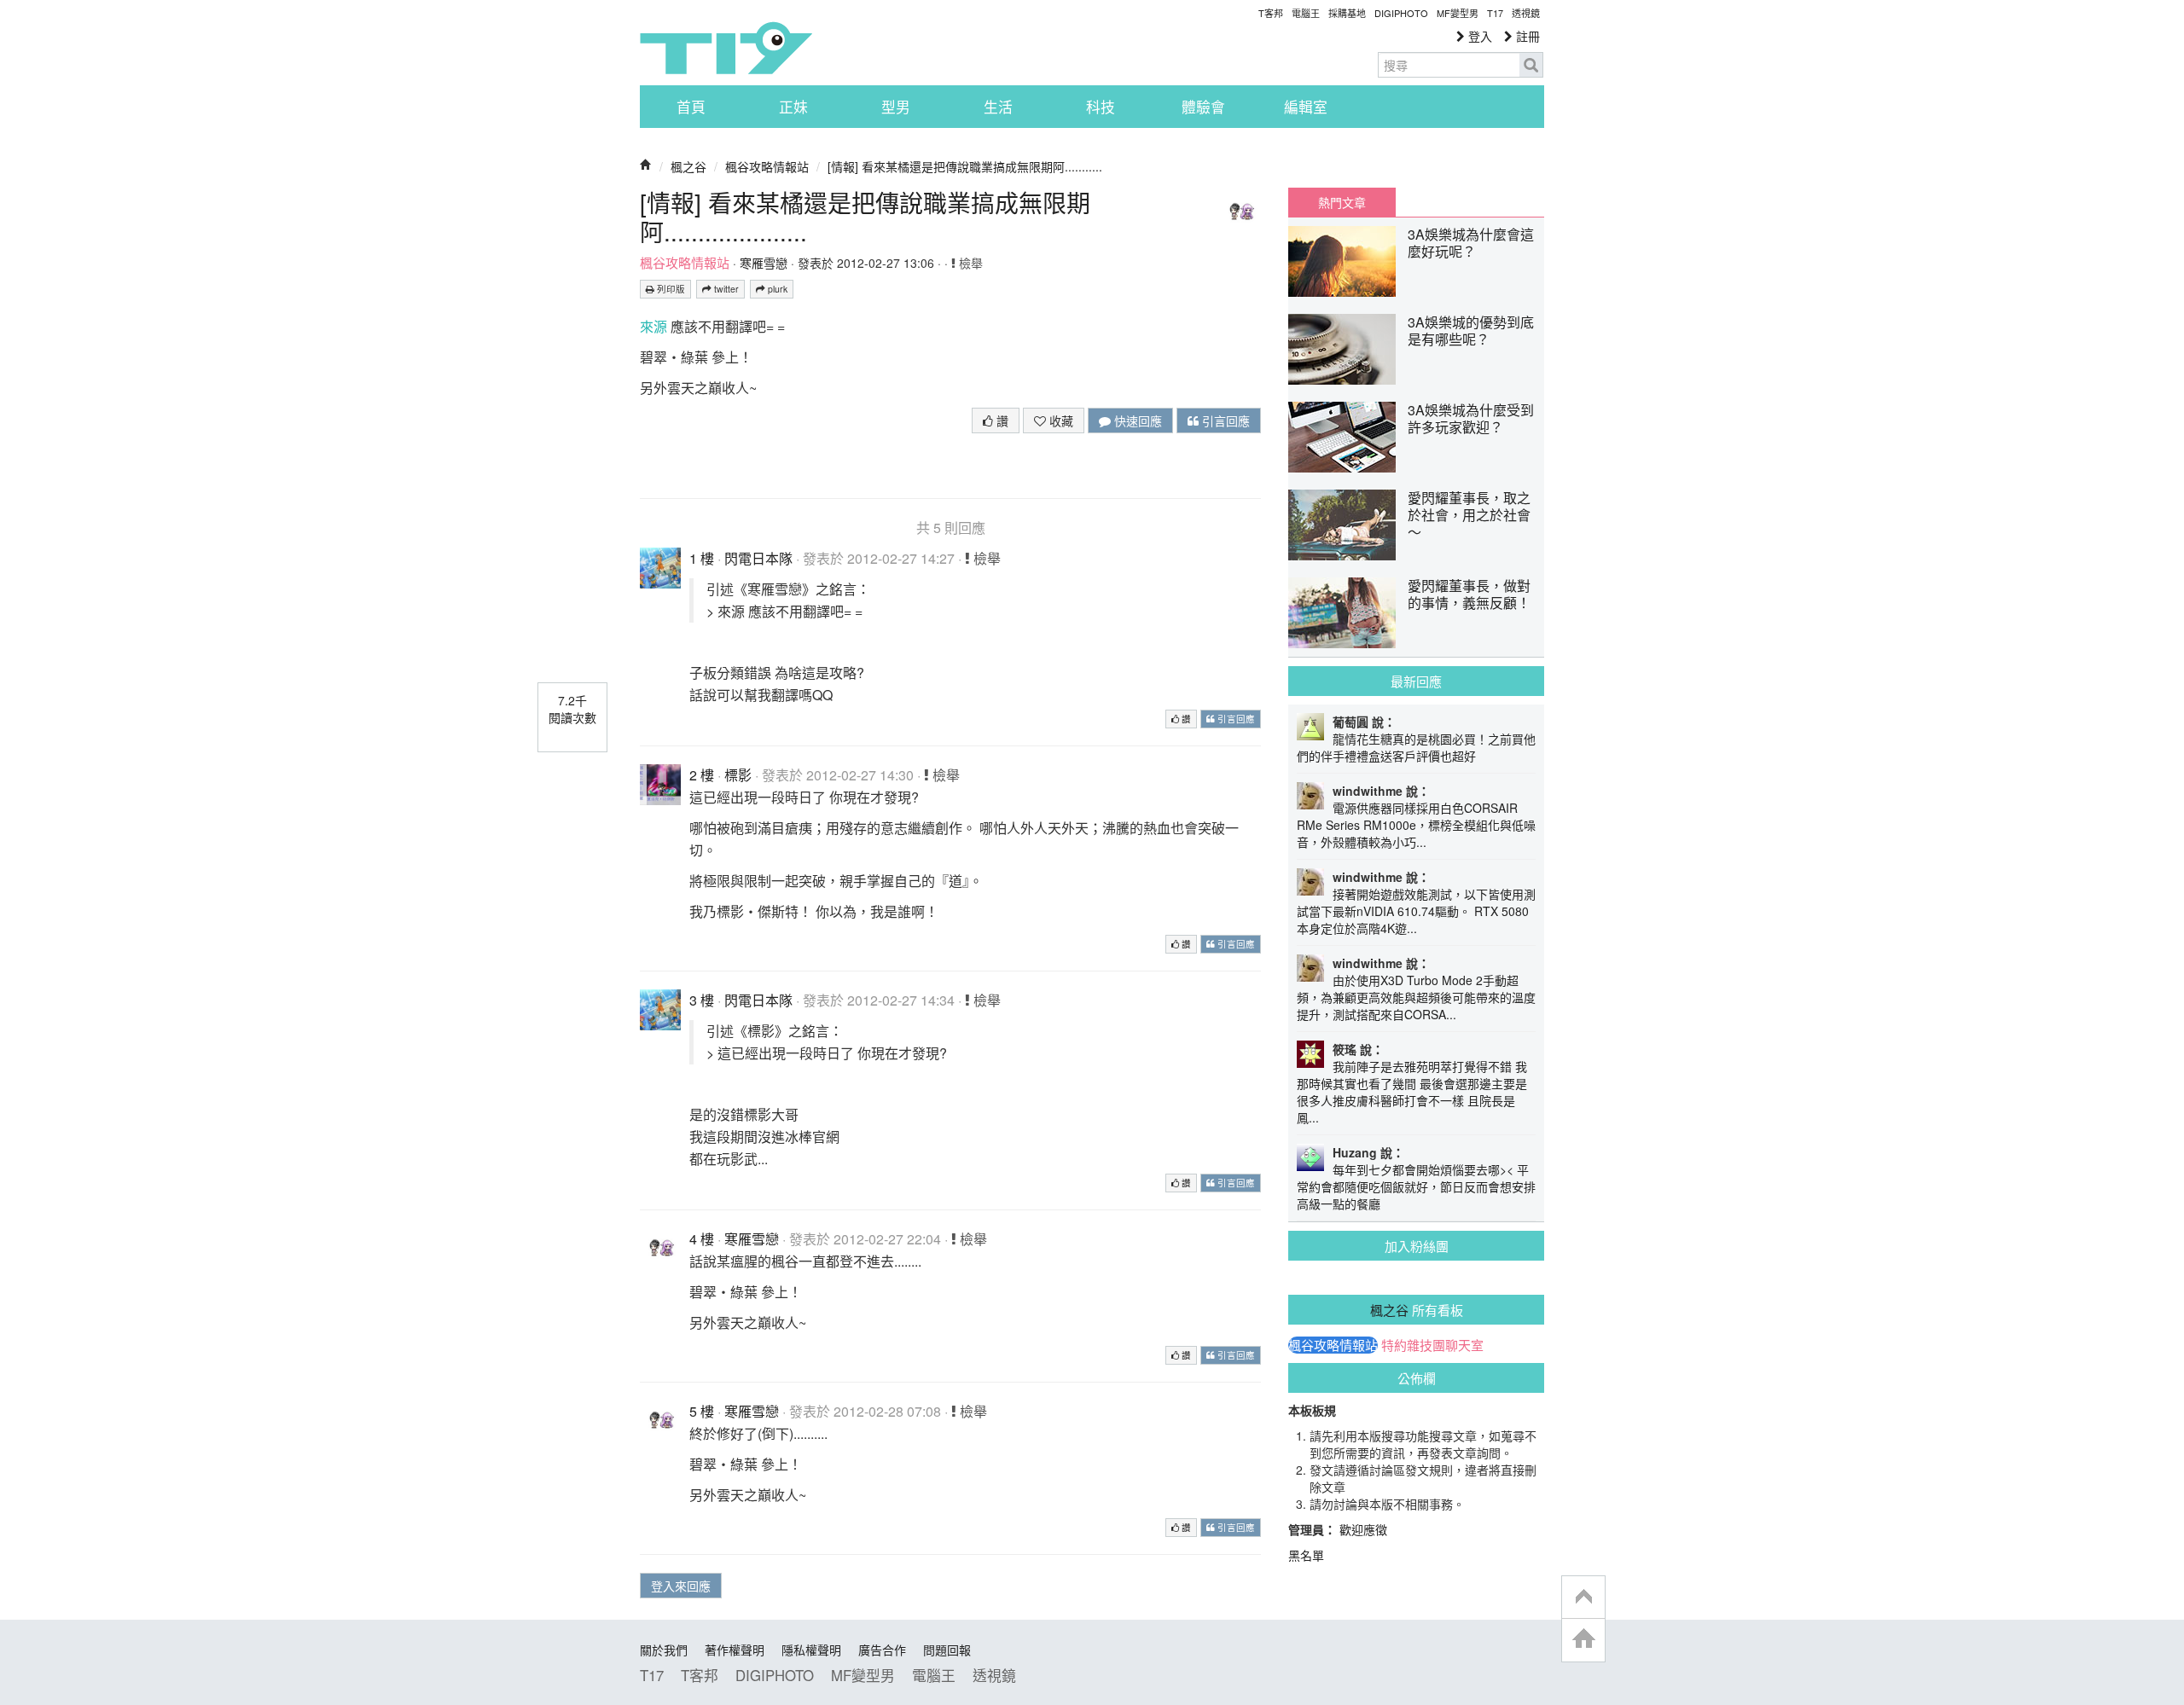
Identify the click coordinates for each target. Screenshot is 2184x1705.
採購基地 (1347, 13)
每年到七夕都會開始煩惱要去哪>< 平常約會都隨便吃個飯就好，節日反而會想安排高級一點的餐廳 (1416, 1186)
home (1583, 1640)
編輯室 (1306, 107)
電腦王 (1306, 13)
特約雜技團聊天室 (1432, 1345)
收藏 (1060, 420)
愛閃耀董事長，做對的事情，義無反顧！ (1469, 594)
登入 (1478, 36)
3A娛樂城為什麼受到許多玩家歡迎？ (1471, 418)
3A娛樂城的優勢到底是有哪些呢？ (1471, 331)
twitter (725, 289)
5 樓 (702, 1411)
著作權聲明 (735, 1650)
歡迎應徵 (1363, 1529)
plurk (776, 289)
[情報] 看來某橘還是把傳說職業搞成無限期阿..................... (865, 217)
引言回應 (1224, 420)
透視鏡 (1526, 13)
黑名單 (1306, 1555)
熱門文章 (1342, 202)
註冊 (1526, 36)
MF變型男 (1458, 13)
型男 (896, 107)
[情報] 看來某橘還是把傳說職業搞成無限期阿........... (965, 166)
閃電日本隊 (758, 558)
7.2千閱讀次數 (572, 709)
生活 (998, 107)
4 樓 (702, 1239)
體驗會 (1203, 107)
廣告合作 (882, 1650)
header (1583, 1598)
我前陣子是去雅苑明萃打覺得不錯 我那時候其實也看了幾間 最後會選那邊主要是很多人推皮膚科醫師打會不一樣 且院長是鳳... (1412, 1092)
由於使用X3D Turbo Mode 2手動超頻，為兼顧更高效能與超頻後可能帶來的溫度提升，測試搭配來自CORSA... (1416, 997)
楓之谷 (688, 166)
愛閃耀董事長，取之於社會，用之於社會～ (1469, 515)
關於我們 (664, 1650)
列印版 (670, 289)
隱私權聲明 (811, 1650)
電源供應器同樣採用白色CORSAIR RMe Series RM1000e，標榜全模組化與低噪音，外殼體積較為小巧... (1416, 825)
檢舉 (969, 263)
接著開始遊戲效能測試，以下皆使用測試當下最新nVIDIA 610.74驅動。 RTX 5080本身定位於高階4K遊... (1416, 911)
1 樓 (702, 558)
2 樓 (702, 775)
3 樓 (702, 1000)
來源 (653, 326)
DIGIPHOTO (1401, 13)
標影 (738, 775)
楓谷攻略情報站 (767, 166)
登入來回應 (681, 1586)
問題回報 (947, 1650)
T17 (726, 48)
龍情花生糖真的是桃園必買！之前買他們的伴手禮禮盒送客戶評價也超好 (1416, 747)
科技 (1101, 107)
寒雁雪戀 (764, 263)
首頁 (691, 107)
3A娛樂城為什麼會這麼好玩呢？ (1471, 243)
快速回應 (1136, 420)
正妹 (793, 107)
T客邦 (1271, 13)
